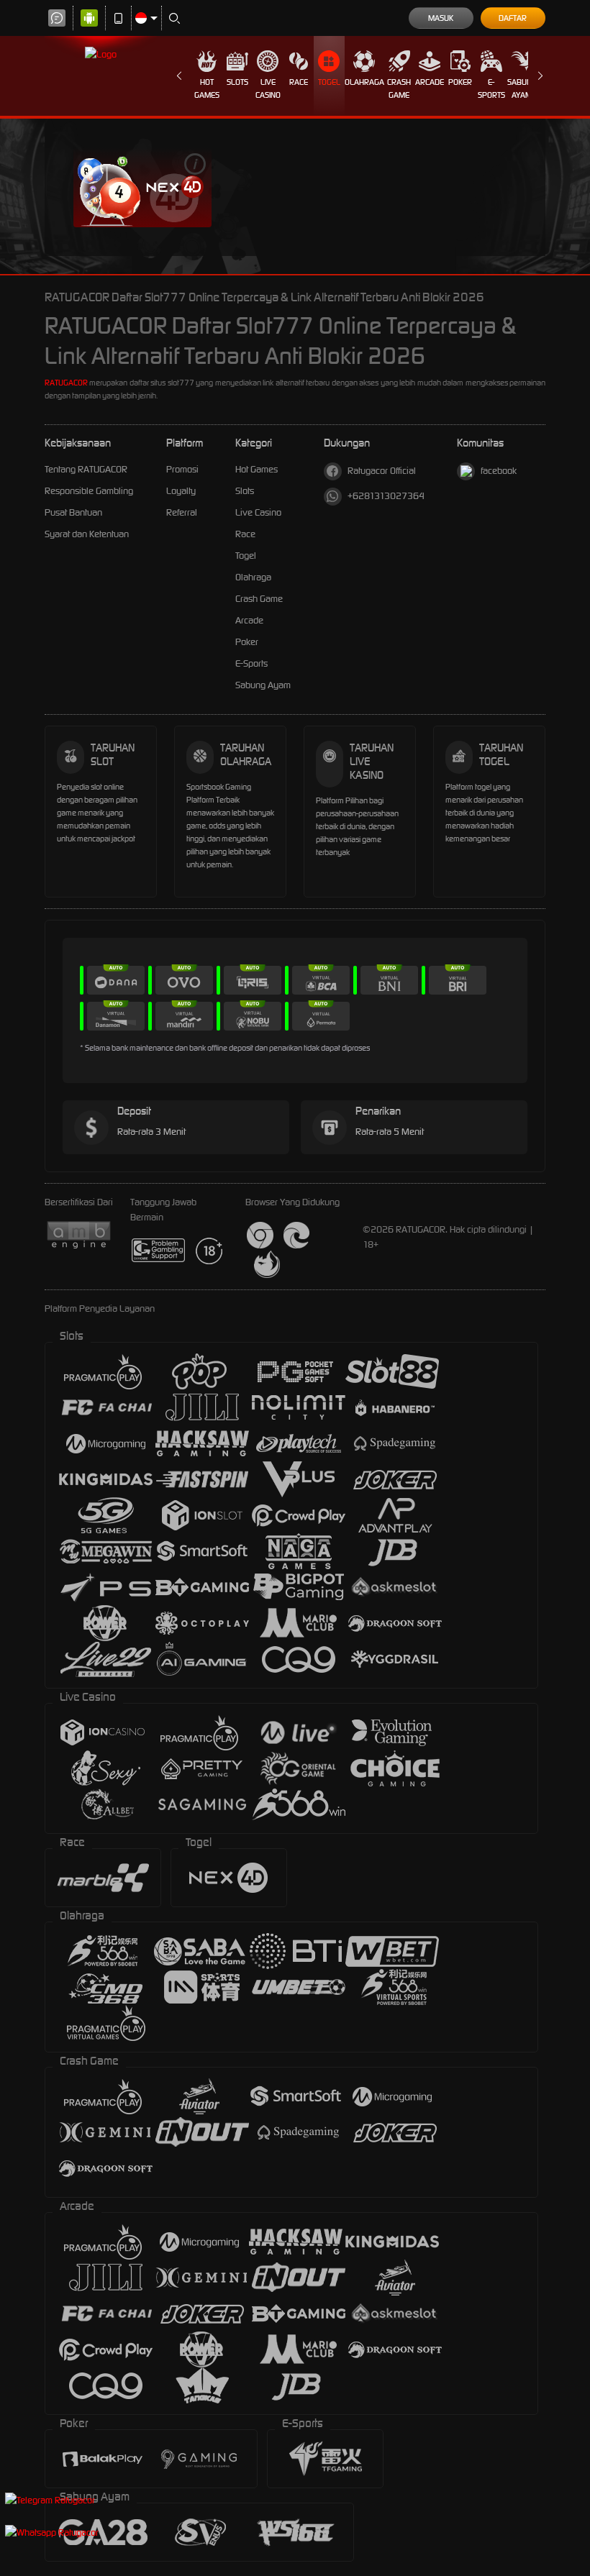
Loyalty (181, 491)
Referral (182, 512)
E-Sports (491, 88)
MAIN (142, 187)
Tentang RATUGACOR (86, 469)
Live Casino (268, 88)
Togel (329, 82)
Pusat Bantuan (73, 512)
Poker (460, 82)
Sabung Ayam (522, 88)
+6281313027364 (386, 496)
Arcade (430, 82)
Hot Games (207, 88)
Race (299, 82)
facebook (499, 471)
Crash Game (399, 88)
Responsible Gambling (89, 491)
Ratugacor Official (382, 471)
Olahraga (364, 82)
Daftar (513, 18)
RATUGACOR (66, 383)
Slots (237, 82)
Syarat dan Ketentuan (87, 534)
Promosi (182, 469)
